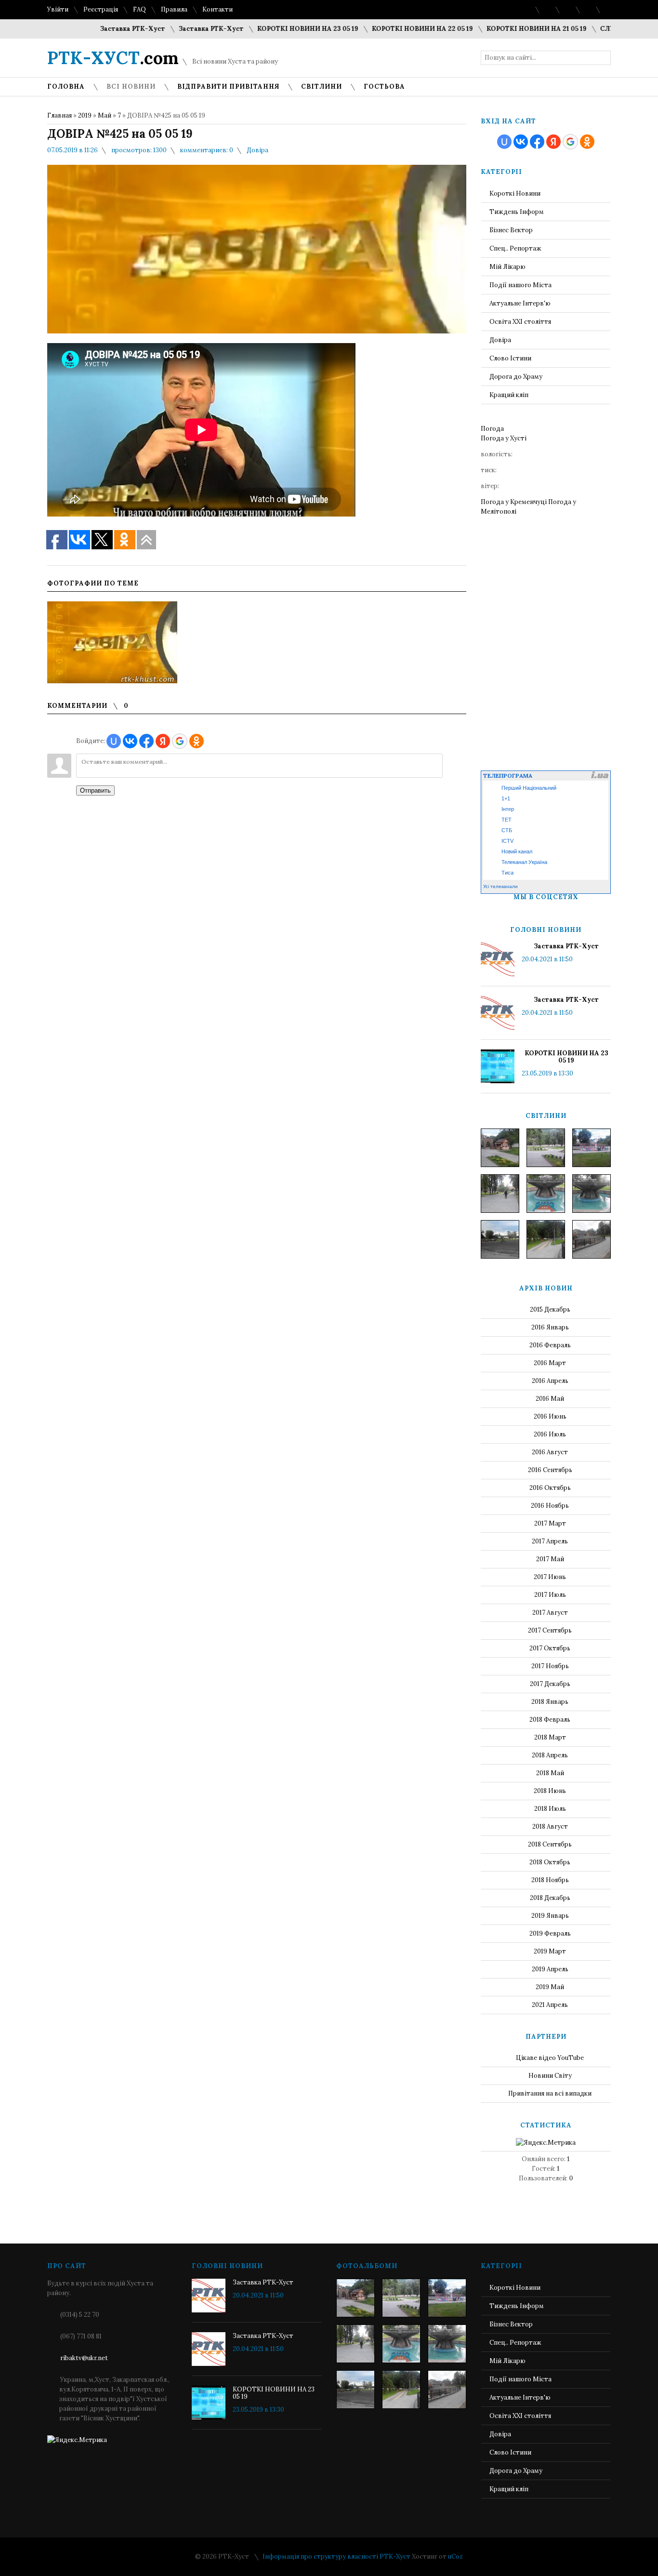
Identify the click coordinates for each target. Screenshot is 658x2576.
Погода (492, 429)
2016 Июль (550, 1434)
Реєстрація (101, 9)
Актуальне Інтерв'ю (520, 303)
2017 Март (550, 1523)
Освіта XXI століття (520, 322)
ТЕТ (507, 820)
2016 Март (550, 1363)
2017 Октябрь (550, 1648)
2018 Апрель (550, 1755)
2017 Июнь (550, 1577)
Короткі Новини (515, 193)
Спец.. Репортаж (515, 248)
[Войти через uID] (114, 741)
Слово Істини (510, 358)
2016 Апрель (550, 1381)
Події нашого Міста (520, 285)
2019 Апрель (550, 1969)
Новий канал (517, 851)
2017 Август (550, 1613)
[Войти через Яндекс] (163, 741)
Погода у (504, 438)
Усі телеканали (500, 886)
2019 (85, 115)
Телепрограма (508, 776)
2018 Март (550, 1737)
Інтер (508, 809)
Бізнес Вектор (511, 230)
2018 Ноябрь (550, 1880)
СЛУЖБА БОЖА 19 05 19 (598, 29)
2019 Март (550, 1951)
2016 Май (550, 1399)
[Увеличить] (112, 642)
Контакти (217, 9)
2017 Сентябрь (550, 1630)
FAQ (139, 9)
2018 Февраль (550, 1720)
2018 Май (550, 1773)
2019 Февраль (550, 1933)
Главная (59, 115)
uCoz (455, 2556)
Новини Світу (550, 2076)
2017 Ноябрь (550, 1666)
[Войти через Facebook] (146, 741)
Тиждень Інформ (517, 212)
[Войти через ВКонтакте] (130, 741)
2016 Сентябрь (550, 1470)
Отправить (95, 790)
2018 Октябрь (550, 1862)
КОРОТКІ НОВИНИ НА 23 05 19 (266, 29)
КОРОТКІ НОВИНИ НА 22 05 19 (381, 29)
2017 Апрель (550, 1541)
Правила (174, 9)
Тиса (507, 873)
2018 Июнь (550, 1791)
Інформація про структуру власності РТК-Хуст (336, 2556)
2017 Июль (550, 1595)
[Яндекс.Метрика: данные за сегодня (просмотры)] (546, 2143)
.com (113, 58)
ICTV (507, 841)
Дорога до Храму (516, 377)
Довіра (257, 150)
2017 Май (550, 1559)
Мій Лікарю (507, 267)
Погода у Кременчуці (514, 502)
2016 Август (550, 1452)
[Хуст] (500, 1148)
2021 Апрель (550, 2005)
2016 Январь (550, 1327)
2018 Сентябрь (550, 1844)
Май (105, 115)
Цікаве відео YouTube (550, 2058)
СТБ (507, 830)
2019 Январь (550, 1916)
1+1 (506, 798)
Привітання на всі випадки (550, 2093)
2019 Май (550, 1987)
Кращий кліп (509, 395)
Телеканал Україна (524, 862)
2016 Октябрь (550, 1488)
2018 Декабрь (550, 1898)
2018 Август (550, 1826)
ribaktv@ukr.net (84, 2358)
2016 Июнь (550, 1416)
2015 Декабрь (550, 1309)
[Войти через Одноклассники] (197, 741)
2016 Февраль (550, 1345)
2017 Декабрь (550, 1684)
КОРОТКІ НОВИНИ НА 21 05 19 (495, 29)
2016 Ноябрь (550, 1506)
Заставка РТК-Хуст (91, 29)
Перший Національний (529, 788)
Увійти (58, 9)
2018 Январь (550, 1702)
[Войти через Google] (180, 741)
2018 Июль (550, 1809)
